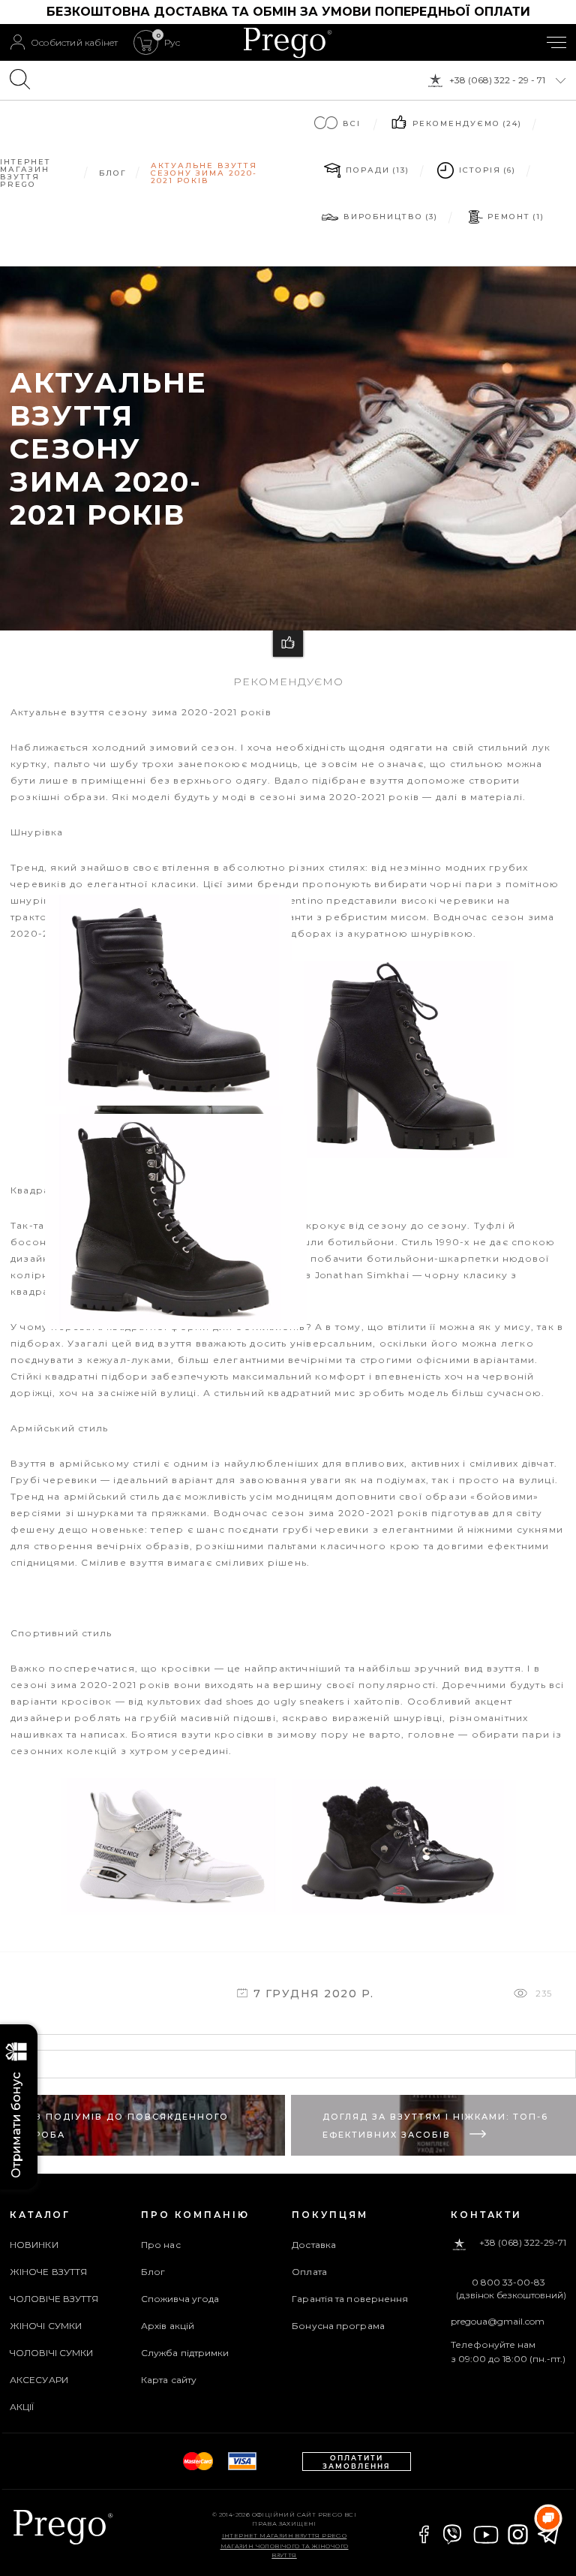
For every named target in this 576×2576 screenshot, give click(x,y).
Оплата (309, 2272)
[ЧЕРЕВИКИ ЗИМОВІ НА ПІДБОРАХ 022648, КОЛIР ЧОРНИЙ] (402, 1155)
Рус (172, 43)
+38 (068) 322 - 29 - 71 (497, 80)
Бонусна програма (338, 2326)
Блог (153, 2272)
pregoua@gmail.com (498, 2321)
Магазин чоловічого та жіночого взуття (285, 2550)
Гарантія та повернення (350, 2299)
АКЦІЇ (22, 2407)
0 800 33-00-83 (508, 2283)
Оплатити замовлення (357, 2462)
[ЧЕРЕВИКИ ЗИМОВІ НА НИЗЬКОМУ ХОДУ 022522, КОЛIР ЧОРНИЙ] (397, 1912)
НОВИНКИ (34, 2245)
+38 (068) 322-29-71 (523, 2243)
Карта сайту (169, 2380)
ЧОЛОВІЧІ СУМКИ (51, 2353)
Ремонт (515, 217)
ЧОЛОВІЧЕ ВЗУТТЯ (54, 2299)
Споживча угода (180, 2299)
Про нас (161, 2245)
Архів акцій (168, 2326)
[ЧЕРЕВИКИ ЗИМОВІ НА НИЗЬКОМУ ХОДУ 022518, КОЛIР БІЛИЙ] (169, 1912)
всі (352, 123)
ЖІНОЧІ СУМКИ (46, 2326)
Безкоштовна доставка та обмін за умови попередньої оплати (288, 12)
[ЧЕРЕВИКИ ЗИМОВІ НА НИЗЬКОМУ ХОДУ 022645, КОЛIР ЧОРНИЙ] (168, 1094)
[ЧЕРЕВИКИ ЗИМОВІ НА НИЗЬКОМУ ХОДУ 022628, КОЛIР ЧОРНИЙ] (172, 1319)
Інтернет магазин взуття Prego (285, 2535)
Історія (486, 170)
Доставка (314, 2245)
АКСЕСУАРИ (39, 2380)
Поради (376, 170)
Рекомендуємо (466, 123)
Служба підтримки (185, 2353)
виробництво (390, 217)
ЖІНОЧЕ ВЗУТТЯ (48, 2272)
